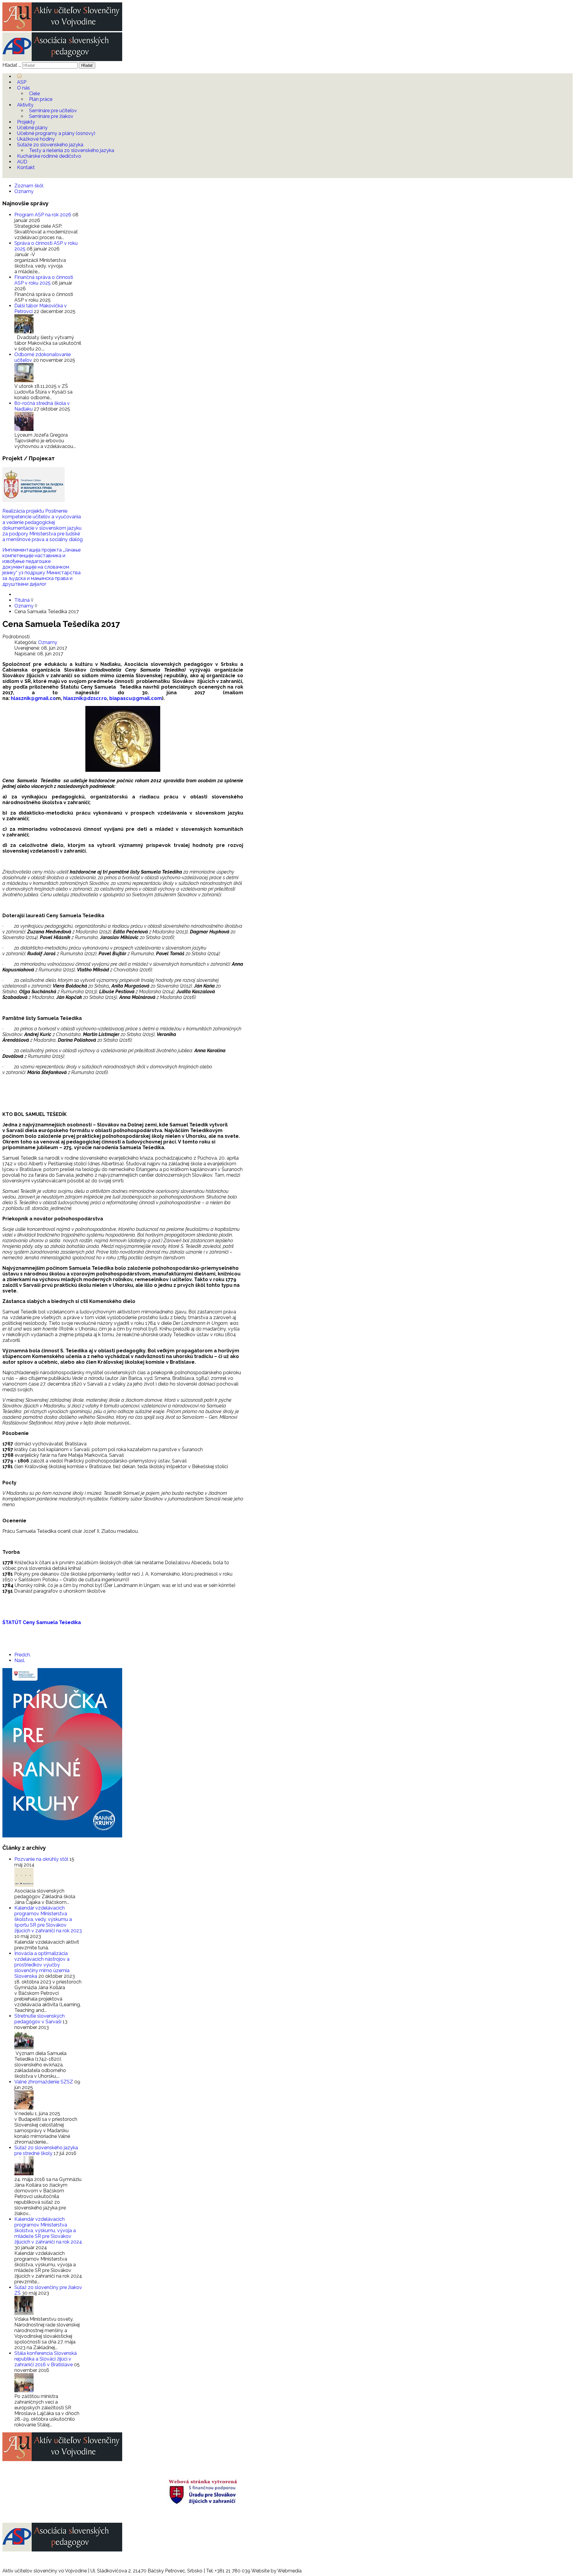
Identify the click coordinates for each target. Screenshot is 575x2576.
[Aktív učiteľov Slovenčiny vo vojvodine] (62, 29)
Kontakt (26, 167)
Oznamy (24, 191)
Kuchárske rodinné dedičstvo (49, 156)
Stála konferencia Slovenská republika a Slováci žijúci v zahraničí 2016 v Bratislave (46, 2359)
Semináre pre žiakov (51, 116)
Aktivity (25, 105)
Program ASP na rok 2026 (43, 215)
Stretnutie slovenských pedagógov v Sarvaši (40, 2019)
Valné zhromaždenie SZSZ (44, 2082)
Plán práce (41, 99)
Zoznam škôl (29, 186)
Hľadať (87, 65)
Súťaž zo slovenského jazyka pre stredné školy (46, 2150)
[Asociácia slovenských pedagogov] (62, 59)
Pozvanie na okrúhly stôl (42, 1859)
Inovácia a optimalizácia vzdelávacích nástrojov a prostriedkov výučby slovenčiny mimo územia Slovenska (42, 1965)
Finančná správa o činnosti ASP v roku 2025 (44, 280)
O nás (24, 88)
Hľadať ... (12, 65)
